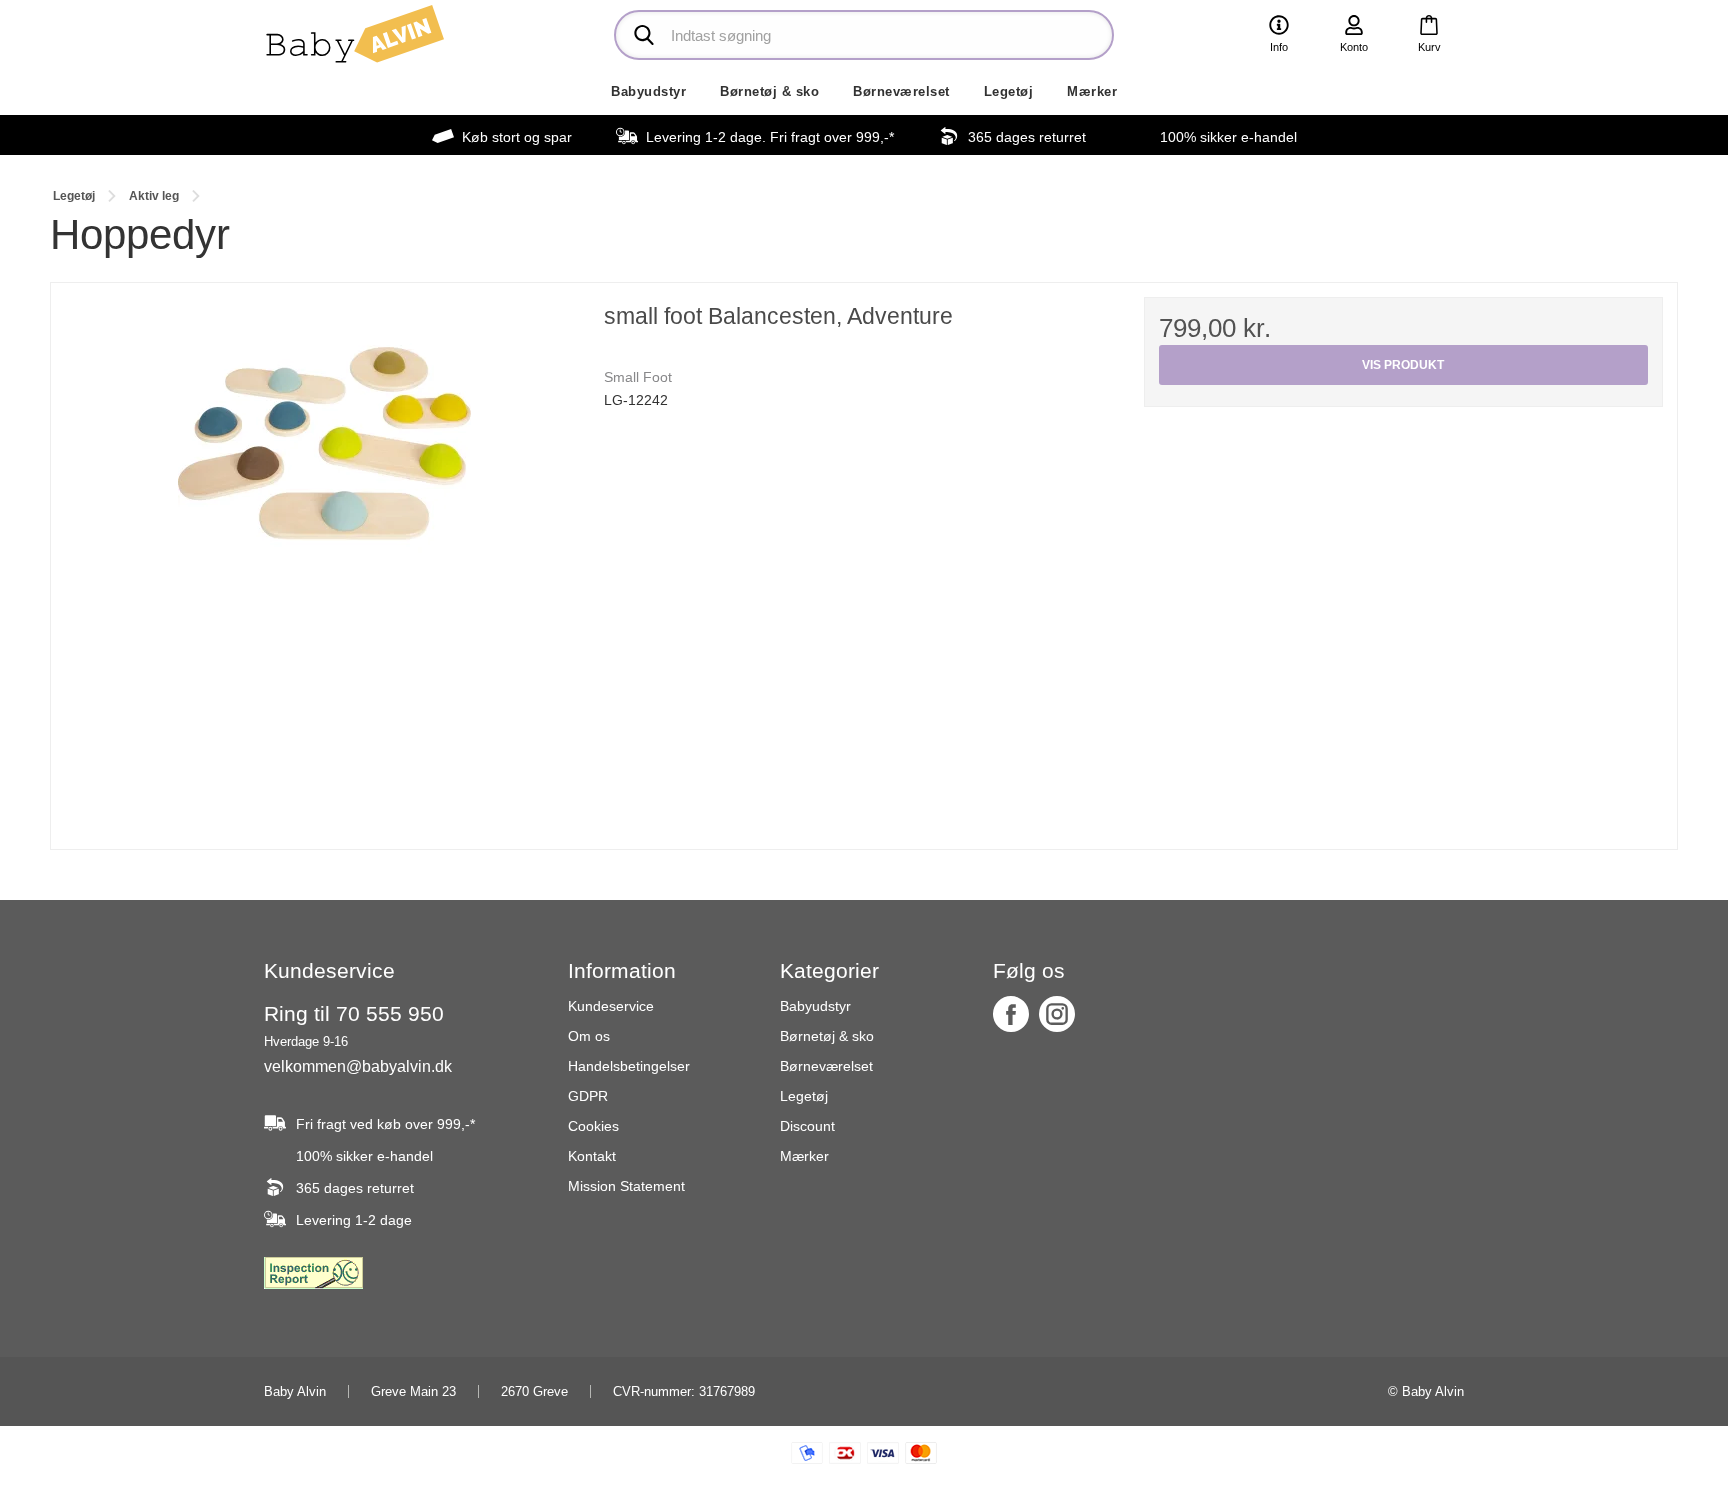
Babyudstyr (648, 91)
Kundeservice (611, 1006)
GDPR (588, 1096)
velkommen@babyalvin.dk (358, 1066)
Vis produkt (1403, 365)
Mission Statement (626, 1186)
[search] (864, 35)
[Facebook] (1011, 1014)
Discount (807, 1126)
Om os (589, 1036)
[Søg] (644, 35)
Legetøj (1009, 91)
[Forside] (354, 34)
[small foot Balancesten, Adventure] (324, 556)
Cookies (593, 1126)
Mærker (1092, 91)
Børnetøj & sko (769, 91)
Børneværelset (901, 91)
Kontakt (592, 1156)
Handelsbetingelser (629, 1066)
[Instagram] (1057, 1014)
